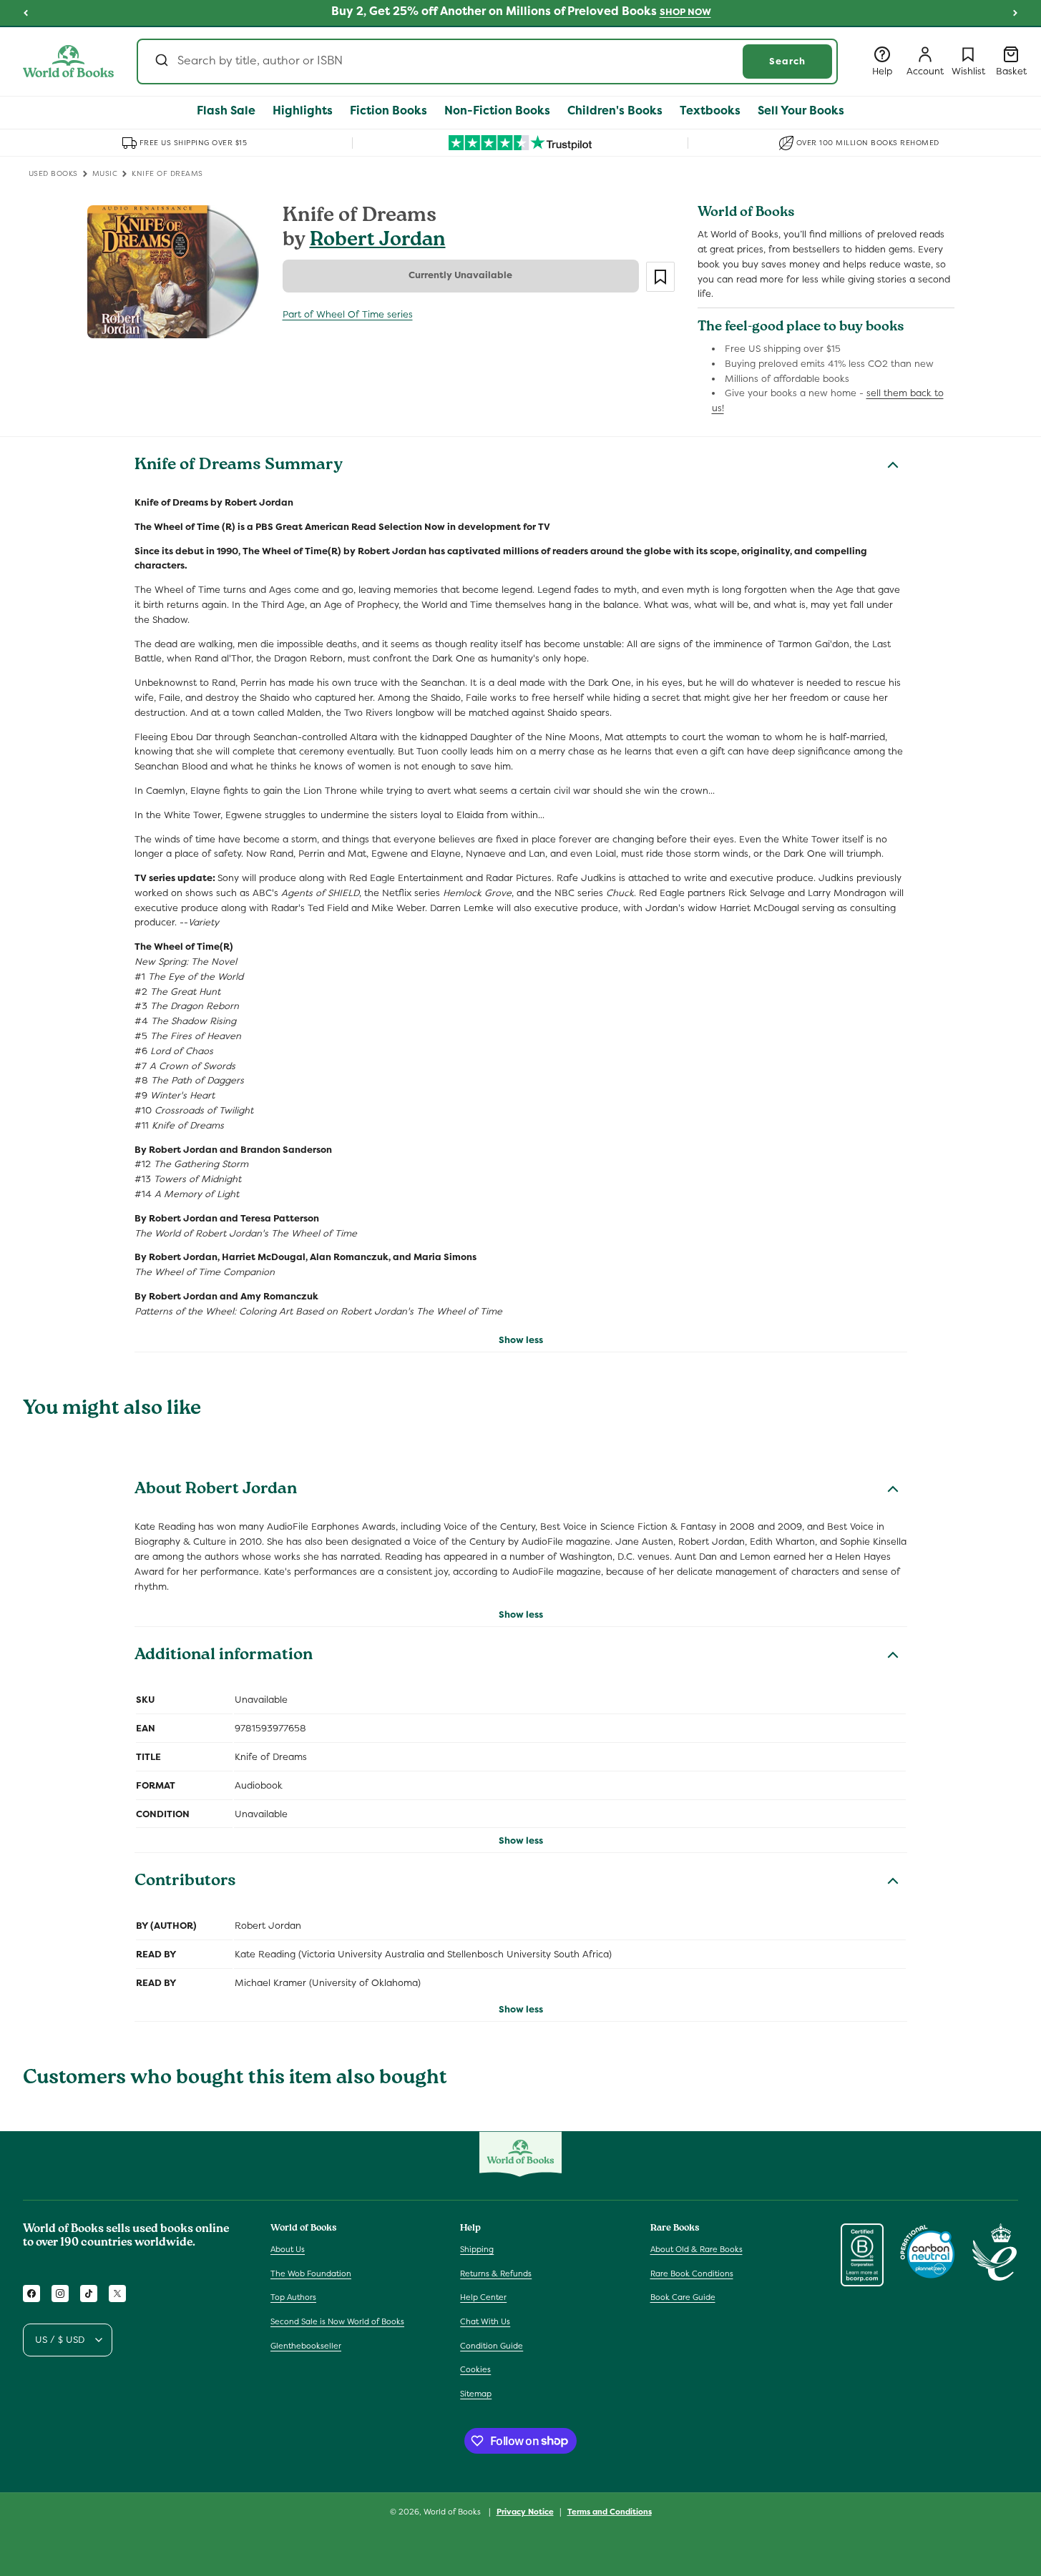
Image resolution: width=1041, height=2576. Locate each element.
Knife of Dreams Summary (239, 466)
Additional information (224, 1656)
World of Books (453, 2512)
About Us (288, 2249)
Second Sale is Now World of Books (337, 2321)
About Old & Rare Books (697, 2249)
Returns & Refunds (496, 2273)
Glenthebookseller (306, 2346)
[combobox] (487, 62)
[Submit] (161, 62)
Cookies (475, 2369)
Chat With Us (485, 2321)
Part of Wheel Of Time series (348, 314)
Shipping (477, 2249)
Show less (521, 1340)
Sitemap (476, 2394)
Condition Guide (492, 2346)
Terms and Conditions (610, 2511)
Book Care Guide (683, 2298)
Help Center (483, 2298)
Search (787, 61)
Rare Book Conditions (692, 2273)
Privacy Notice (525, 2511)
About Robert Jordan (216, 1490)
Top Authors (293, 2298)
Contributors (185, 1882)
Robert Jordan (378, 241)
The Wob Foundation (311, 2273)
